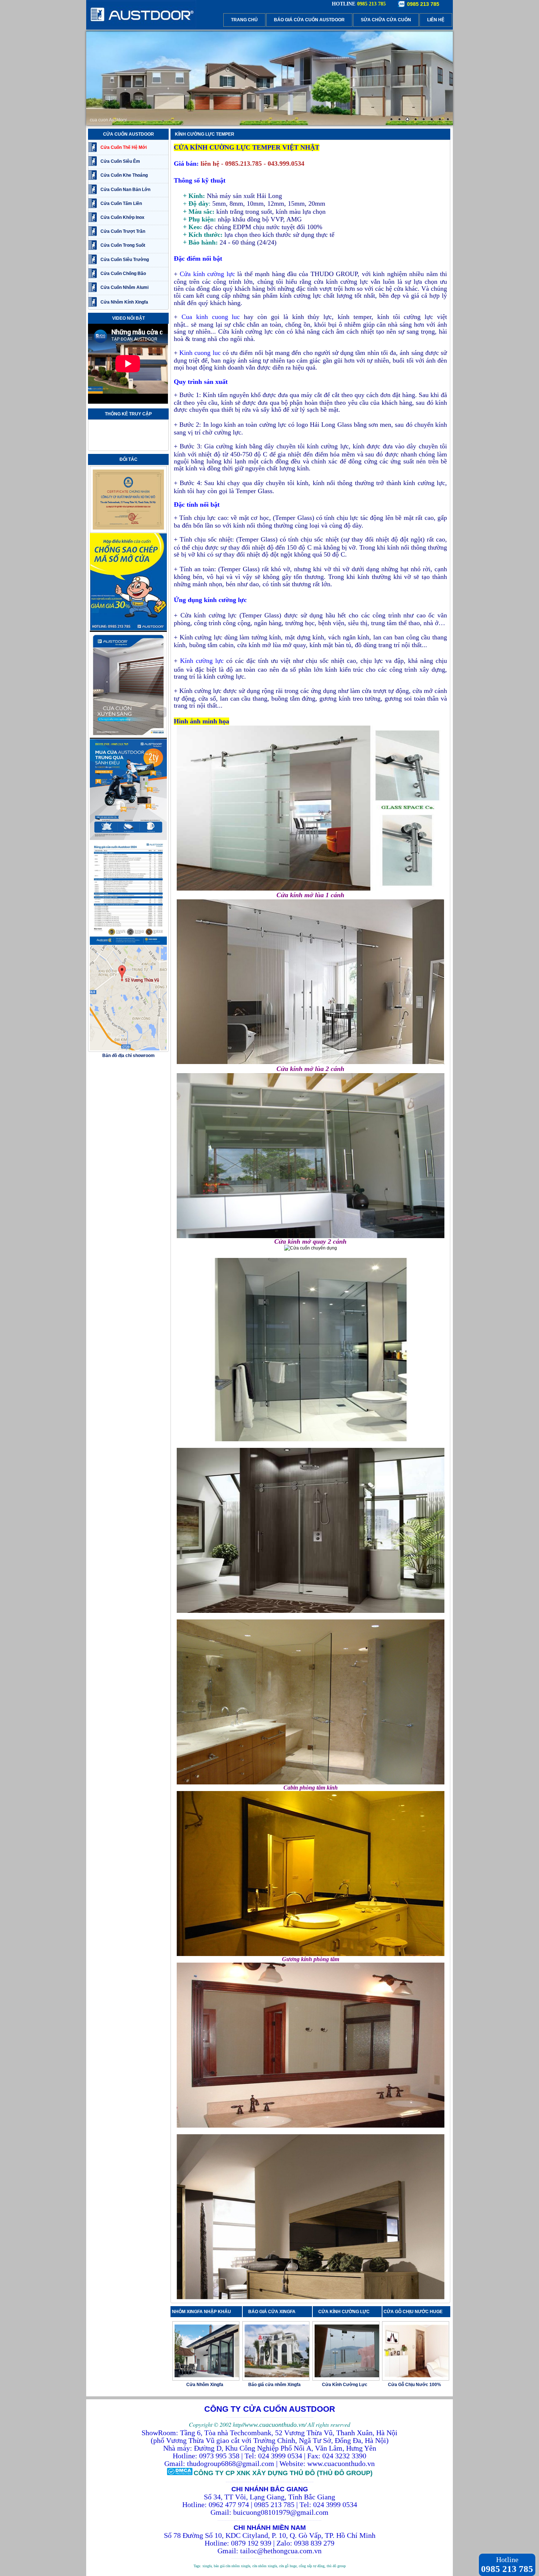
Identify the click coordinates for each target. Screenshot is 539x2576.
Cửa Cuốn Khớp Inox (122, 217)
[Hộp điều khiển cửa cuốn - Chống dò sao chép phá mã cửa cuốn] (128, 629)
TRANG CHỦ (244, 20)
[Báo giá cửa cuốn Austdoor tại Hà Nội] (128, 944)
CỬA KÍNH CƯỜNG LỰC (346, 2312)
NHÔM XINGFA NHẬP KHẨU (201, 2312)
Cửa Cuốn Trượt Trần (123, 231)
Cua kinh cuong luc (211, 317)
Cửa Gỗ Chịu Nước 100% (415, 2385)
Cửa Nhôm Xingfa (205, 2385)
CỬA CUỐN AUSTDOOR (129, 134)
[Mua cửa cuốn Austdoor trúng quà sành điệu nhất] (128, 839)
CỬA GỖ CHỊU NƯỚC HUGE (413, 2312)
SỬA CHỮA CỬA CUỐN (386, 20)
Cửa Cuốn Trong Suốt (123, 245)
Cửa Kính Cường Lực (345, 2385)
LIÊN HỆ (436, 20)
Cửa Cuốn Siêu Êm (120, 161)
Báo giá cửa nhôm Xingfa (274, 2385)
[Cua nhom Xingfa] (269, 78)
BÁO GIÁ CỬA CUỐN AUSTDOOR (309, 20)
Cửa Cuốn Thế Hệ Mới (124, 147)
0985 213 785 (423, 4)
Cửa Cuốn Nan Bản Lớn (125, 190)
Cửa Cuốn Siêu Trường (125, 260)
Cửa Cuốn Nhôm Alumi (124, 287)
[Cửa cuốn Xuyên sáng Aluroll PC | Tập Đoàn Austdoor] (128, 738)
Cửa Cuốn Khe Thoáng (124, 175)
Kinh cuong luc (200, 353)
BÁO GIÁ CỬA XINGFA (274, 2312)
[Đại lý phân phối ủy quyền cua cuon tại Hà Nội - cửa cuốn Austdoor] (128, 532)
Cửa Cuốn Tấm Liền (121, 203)
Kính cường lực (202, 661)
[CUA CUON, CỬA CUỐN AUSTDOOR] (141, 27)
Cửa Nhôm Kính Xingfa (124, 302)
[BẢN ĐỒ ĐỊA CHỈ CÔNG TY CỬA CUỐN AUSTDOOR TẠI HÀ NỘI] (128, 1049)
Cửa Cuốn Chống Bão (123, 274)
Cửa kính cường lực (207, 274)
